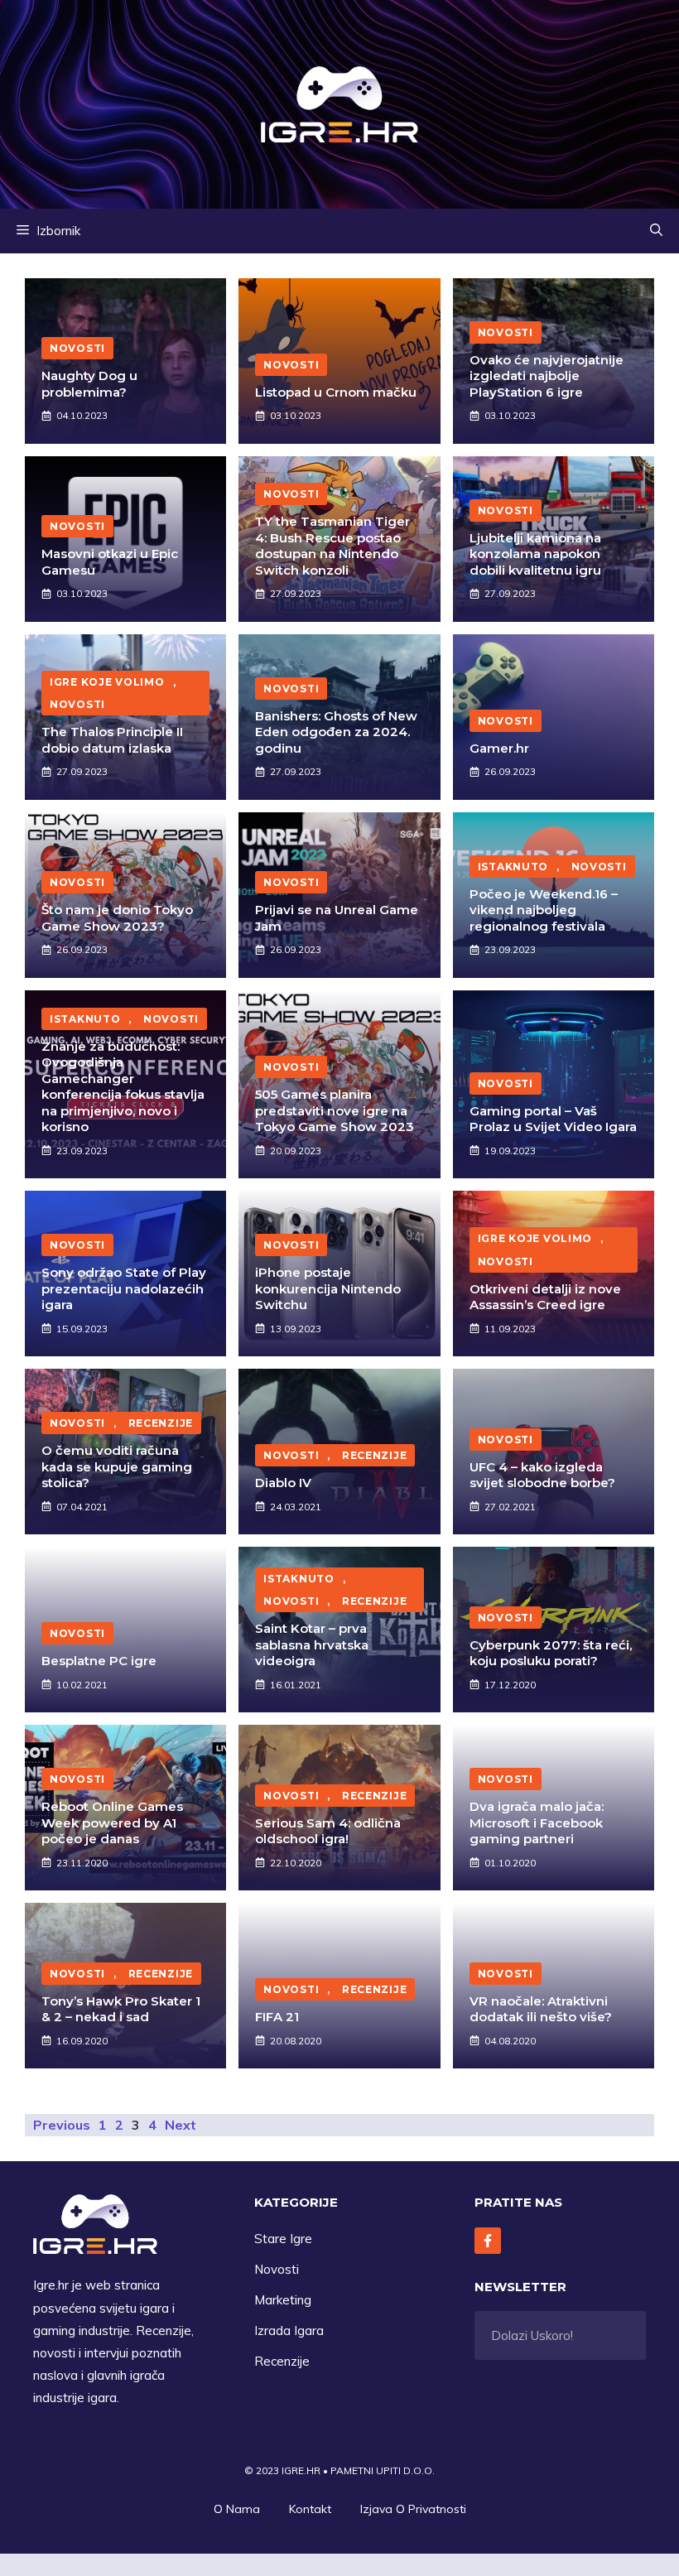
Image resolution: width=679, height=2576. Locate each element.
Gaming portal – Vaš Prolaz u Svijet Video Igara (553, 1119)
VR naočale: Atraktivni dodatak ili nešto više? (541, 2009)
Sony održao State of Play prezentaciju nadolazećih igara (124, 1288)
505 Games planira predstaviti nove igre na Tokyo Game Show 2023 (335, 1110)
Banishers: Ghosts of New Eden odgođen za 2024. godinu (336, 732)
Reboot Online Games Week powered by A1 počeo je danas (112, 1822)
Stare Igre (283, 2239)
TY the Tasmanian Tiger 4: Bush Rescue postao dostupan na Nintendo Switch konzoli (332, 546)
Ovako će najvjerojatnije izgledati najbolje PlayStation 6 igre (547, 376)
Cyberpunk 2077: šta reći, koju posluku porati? (551, 1653)
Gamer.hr (499, 748)
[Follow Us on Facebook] (488, 2241)
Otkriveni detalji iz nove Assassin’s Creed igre (545, 1297)
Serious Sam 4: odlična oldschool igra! (328, 1831)
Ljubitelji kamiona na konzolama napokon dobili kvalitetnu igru (535, 554)
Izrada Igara (289, 2330)
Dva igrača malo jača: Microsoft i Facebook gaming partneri (537, 1822)
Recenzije (282, 2361)
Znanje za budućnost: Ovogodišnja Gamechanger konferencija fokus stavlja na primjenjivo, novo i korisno (123, 1087)
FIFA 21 (277, 2017)
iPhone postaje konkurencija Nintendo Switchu (328, 1288)
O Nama (237, 2509)
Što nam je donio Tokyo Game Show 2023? (117, 918)
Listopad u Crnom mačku (336, 392)
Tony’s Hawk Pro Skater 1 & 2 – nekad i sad (121, 2009)
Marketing (283, 2300)
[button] (656, 231)
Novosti (277, 2269)
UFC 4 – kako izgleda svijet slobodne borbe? (542, 1475)
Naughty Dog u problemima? (89, 384)
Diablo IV (283, 1483)
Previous (62, 2125)
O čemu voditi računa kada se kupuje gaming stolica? (117, 1466)
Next (181, 2125)
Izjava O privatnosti (413, 2509)
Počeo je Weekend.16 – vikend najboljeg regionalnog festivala (544, 910)
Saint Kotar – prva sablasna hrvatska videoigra (312, 1644)
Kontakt (310, 2509)
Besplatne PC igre (99, 1661)
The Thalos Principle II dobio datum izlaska (112, 740)
